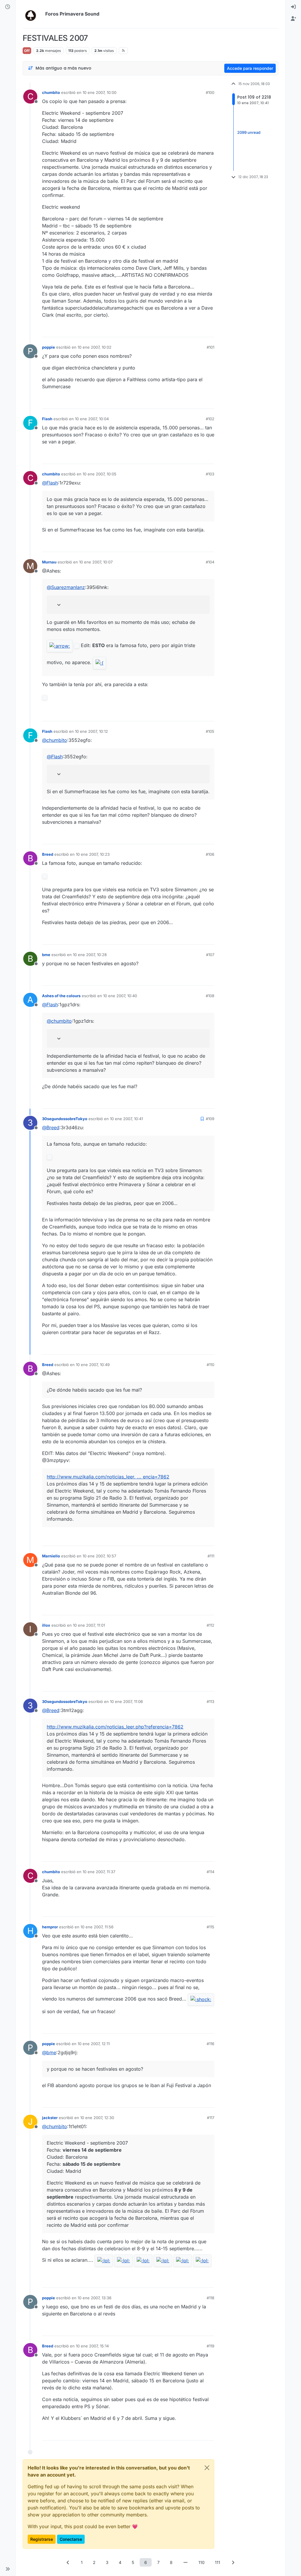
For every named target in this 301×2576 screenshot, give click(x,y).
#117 (211, 2118)
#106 (210, 854)
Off (27, 51)
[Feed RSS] (123, 50)
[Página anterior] (68, 2562)
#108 (210, 996)
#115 (210, 1927)
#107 (210, 955)
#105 (210, 731)
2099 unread (249, 132)
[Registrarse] (293, 19)
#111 (211, 1556)
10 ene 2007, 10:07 (96, 562)
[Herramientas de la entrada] (209, 330)
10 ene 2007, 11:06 (126, 1701)
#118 (210, 2298)
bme (46, 955)
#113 (210, 1701)
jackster (50, 2118)
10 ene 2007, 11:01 (89, 1625)
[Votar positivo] (177, 330)
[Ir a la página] (185, 2562)
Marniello (51, 1556)
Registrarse (42, 2539)
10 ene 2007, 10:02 (95, 347)
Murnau (49, 562)
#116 (210, 2044)
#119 (210, 2346)
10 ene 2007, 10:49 (93, 1365)
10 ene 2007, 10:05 (100, 474)
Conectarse (71, 2539)
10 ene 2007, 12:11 (94, 2044)
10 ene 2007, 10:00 (100, 92)
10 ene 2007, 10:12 (91, 731)
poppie (49, 347)
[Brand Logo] (33, 14)
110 (201, 2562)
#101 (210, 347)
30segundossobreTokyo (65, 1119)
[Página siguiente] (233, 2562)
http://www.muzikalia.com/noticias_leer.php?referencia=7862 (115, 1727)
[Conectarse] (293, 7)
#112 (210, 1625)
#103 (210, 474)
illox (46, 1625)
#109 (210, 1119)
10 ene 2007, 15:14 (92, 2346)
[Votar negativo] (198, 330)
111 (218, 2562)
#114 (210, 1872)
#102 (210, 419)
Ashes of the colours (61, 996)
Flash (47, 419)
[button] (8, 2569)
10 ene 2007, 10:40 (120, 996)
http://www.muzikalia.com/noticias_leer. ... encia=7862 (108, 1477)
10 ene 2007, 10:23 (93, 854)
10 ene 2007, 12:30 (97, 2118)
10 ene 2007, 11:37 (99, 1872)
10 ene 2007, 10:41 (126, 1119)
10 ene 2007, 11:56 (97, 1927)
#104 (210, 562)
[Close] (207, 2468)
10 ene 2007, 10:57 (99, 1556)
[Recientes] (8, 7)
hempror (50, 1927)
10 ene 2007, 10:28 (90, 955)
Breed (48, 854)
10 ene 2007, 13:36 (95, 2298)
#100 (210, 92)
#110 (210, 1365)
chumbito (51, 92)
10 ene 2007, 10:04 (92, 419)
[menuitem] (293, 7)
